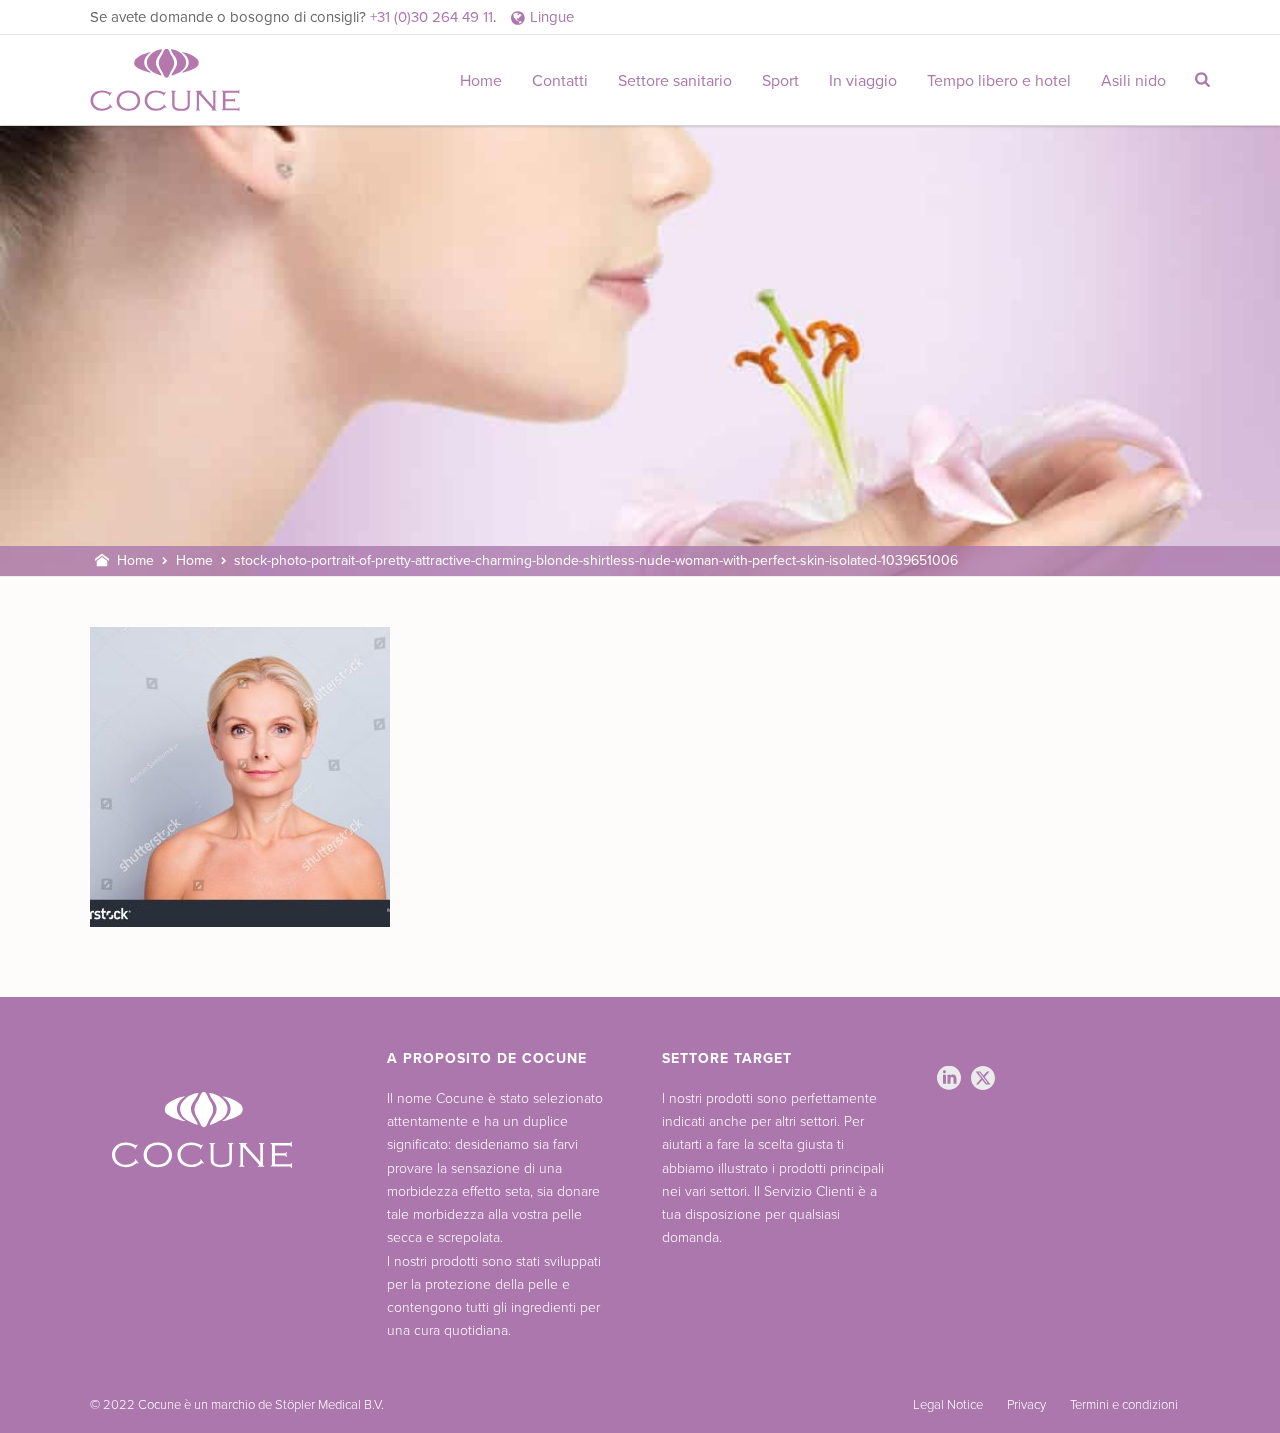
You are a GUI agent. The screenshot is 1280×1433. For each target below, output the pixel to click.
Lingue (552, 17)
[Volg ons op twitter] (983, 1079)
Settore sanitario (675, 81)
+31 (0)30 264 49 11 (431, 17)
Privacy (1026, 1405)
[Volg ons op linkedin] (949, 1079)
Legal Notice (948, 1405)
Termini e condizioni (1124, 1405)
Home (481, 81)
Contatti (560, 81)
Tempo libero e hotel (999, 81)
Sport (780, 81)
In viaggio (863, 81)
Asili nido (1133, 81)
